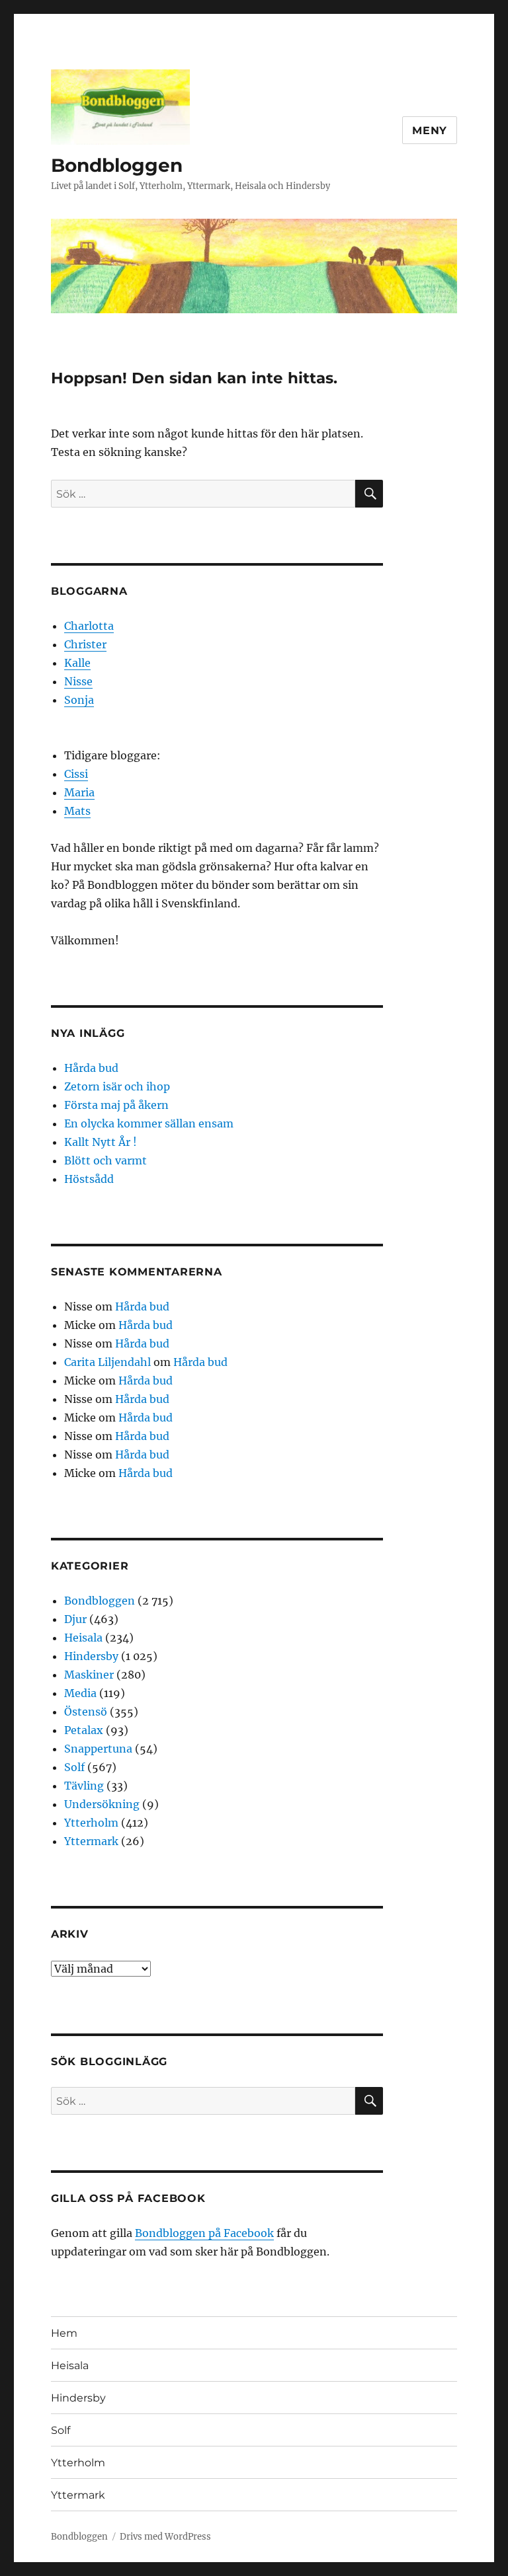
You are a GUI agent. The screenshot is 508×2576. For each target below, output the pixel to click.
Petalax (84, 1730)
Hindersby (91, 1656)
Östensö (86, 1712)
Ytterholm (91, 1823)
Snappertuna (98, 1749)
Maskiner (89, 1675)
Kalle (77, 663)
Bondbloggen (117, 165)
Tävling (84, 1786)
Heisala (83, 1638)
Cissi (76, 774)
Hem (64, 2333)
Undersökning (102, 1804)
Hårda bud (91, 1068)
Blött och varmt (106, 1160)
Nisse (78, 681)
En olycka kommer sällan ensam (149, 1123)
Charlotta (89, 626)
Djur (75, 1619)
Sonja (79, 700)
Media (80, 1693)
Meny (430, 131)
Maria (79, 792)
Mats (77, 811)
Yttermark (91, 1841)
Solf (74, 1767)
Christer (85, 644)
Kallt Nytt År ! (101, 1142)
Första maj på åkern (116, 1105)
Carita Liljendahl (107, 1362)
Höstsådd (89, 1179)
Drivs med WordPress (165, 2537)
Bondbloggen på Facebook (204, 2233)
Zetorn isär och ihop (117, 1086)
